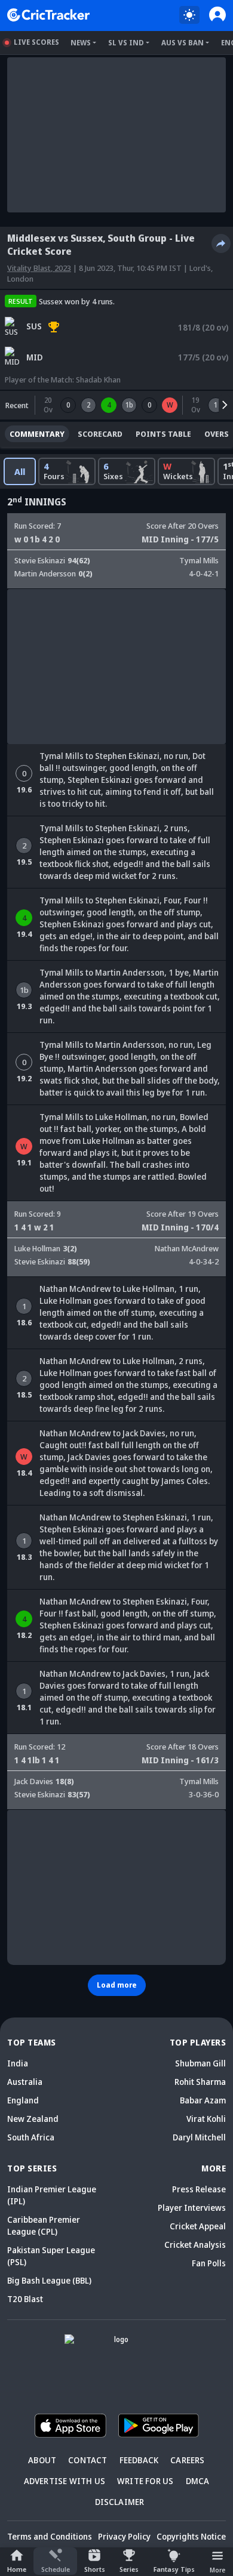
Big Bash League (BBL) (49, 2280)
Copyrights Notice (191, 2536)
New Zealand (33, 2119)
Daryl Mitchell (199, 2137)
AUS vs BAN (183, 43)
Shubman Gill (200, 2063)
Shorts (95, 2569)
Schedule (56, 2569)
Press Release (199, 2189)
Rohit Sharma (200, 2082)
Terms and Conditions (50, 2536)
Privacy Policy (124, 2536)
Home (17, 2569)
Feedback (139, 2460)
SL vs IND (126, 43)
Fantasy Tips (174, 2569)
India (18, 2063)
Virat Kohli (206, 2119)
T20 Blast (25, 2299)
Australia (25, 2082)
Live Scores (36, 42)
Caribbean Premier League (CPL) (44, 2225)
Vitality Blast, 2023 (39, 268)
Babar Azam (203, 2100)
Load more (117, 1985)
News (81, 43)
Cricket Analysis (195, 2245)
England (23, 2100)
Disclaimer (120, 2502)
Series (129, 2569)
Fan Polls (209, 2263)
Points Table (163, 434)
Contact (88, 2460)
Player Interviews (192, 2208)
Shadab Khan (98, 380)
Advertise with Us (65, 2481)
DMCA (198, 2481)
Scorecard (100, 434)
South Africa (31, 2137)
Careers (187, 2460)
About (42, 2460)
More (217, 2570)
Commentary (37, 434)
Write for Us (145, 2481)
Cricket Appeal (198, 2226)
